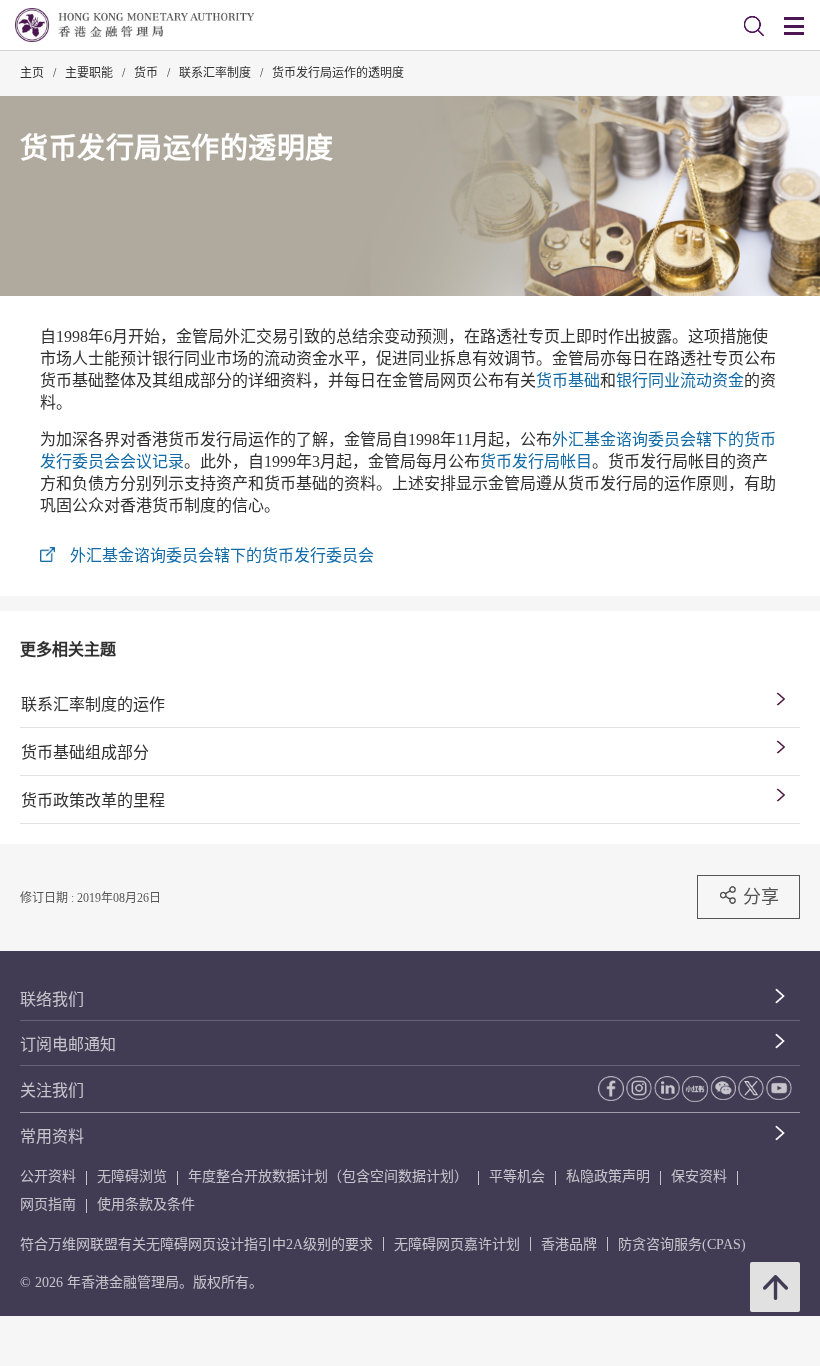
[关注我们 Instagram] (639, 1088)
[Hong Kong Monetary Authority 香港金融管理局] (134, 25)
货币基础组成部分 (85, 752)
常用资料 (52, 1136)
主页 (32, 73)
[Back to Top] (775, 1287)
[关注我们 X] (751, 1088)
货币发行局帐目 (536, 461)
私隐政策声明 (608, 1176)
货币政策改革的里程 (93, 800)
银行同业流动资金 (680, 380)
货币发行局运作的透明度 (338, 73)
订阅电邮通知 (68, 1044)
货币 (146, 73)
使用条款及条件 (146, 1204)
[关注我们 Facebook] (611, 1088)
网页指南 (48, 1204)
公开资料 (48, 1176)
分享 (761, 896)
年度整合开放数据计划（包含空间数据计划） (328, 1176)
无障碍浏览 (132, 1176)
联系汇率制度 (215, 73)
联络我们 (52, 999)
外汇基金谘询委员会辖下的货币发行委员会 (222, 555)
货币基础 (568, 380)
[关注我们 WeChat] (723, 1088)
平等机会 (517, 1176)
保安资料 (699, 1176)
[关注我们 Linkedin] (667, 1088)
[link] (754, 26)
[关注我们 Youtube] (779, 1088)
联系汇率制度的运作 (93, 704)
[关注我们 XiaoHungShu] (695, 1089)
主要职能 (89, 73)
